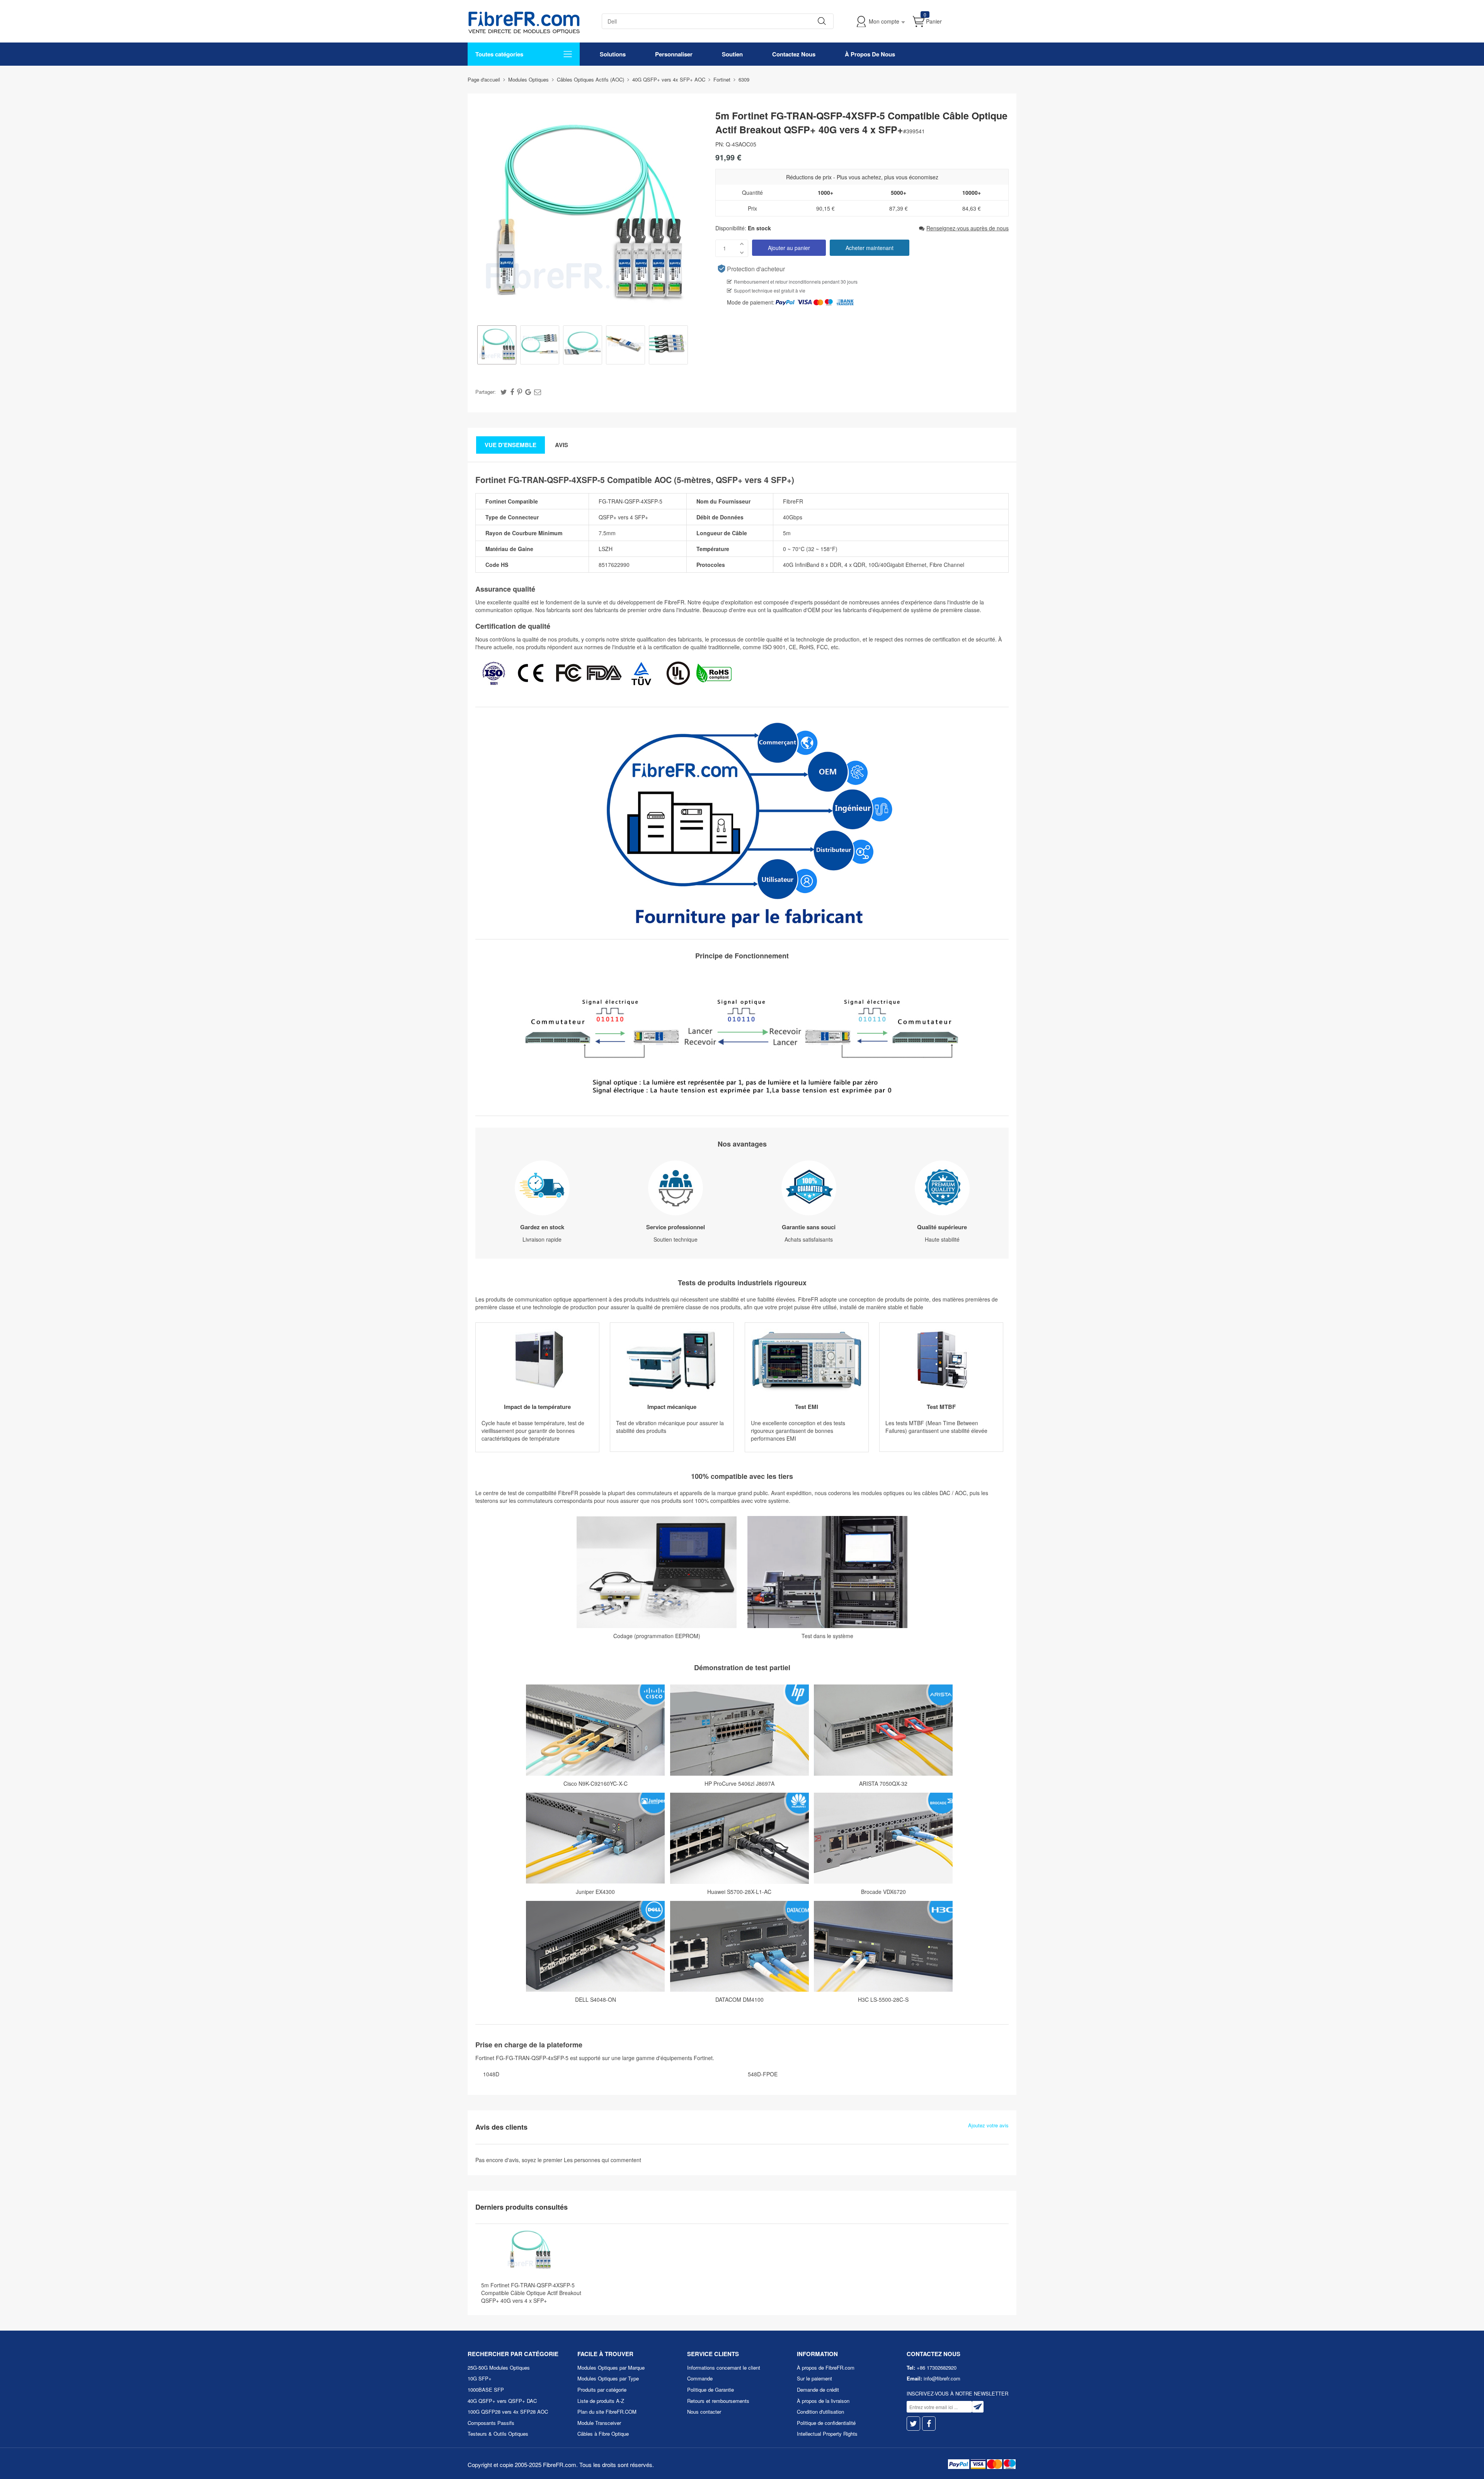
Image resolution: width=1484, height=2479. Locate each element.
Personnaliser (674, 54)
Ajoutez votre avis (988, 2125)
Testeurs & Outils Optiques (498, 2434)
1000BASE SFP (486, 2390)
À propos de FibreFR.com (826, 2368)
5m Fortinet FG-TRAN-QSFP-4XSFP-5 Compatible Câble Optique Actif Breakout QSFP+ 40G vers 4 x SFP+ (531, 2293)
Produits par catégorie (602, 2390)
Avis (562, 445)
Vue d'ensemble (511, 445)
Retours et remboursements (718, 2401)
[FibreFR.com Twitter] (913, 2424)
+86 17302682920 (937, 2368)
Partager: (486, 392)
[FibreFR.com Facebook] (929, 2424)
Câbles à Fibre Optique (603, 2434)
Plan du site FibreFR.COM (607, 2412)
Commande (700, 2378)
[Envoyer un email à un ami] (538, 391)
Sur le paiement (814, 2378)
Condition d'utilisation (820, 2412)
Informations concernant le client (724, 2368)
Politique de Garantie (711, 2390)
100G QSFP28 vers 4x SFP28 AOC (508, 2412)
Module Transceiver (599, 2423)
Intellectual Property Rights (827, 2434)
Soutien (732, 54)
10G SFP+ (480, 2378)
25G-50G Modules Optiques (499, 2368)
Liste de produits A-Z (601, 2401)
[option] (497, 346)
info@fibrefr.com (942, 2378)
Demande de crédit (818, 2390)
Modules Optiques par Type (608, 2378)
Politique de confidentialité (826, 2423)
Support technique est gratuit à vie (770, 290)
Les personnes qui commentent (602, 2160)
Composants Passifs (491, 2423)
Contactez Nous (794, 54)
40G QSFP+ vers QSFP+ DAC (502, 2401)
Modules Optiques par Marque (611, 2368)
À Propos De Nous (870, 54)
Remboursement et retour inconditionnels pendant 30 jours (796, 282)
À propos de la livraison (823, 2401)
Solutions (613, 54)
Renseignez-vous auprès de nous (967, 228)
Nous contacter (704, 2412)
